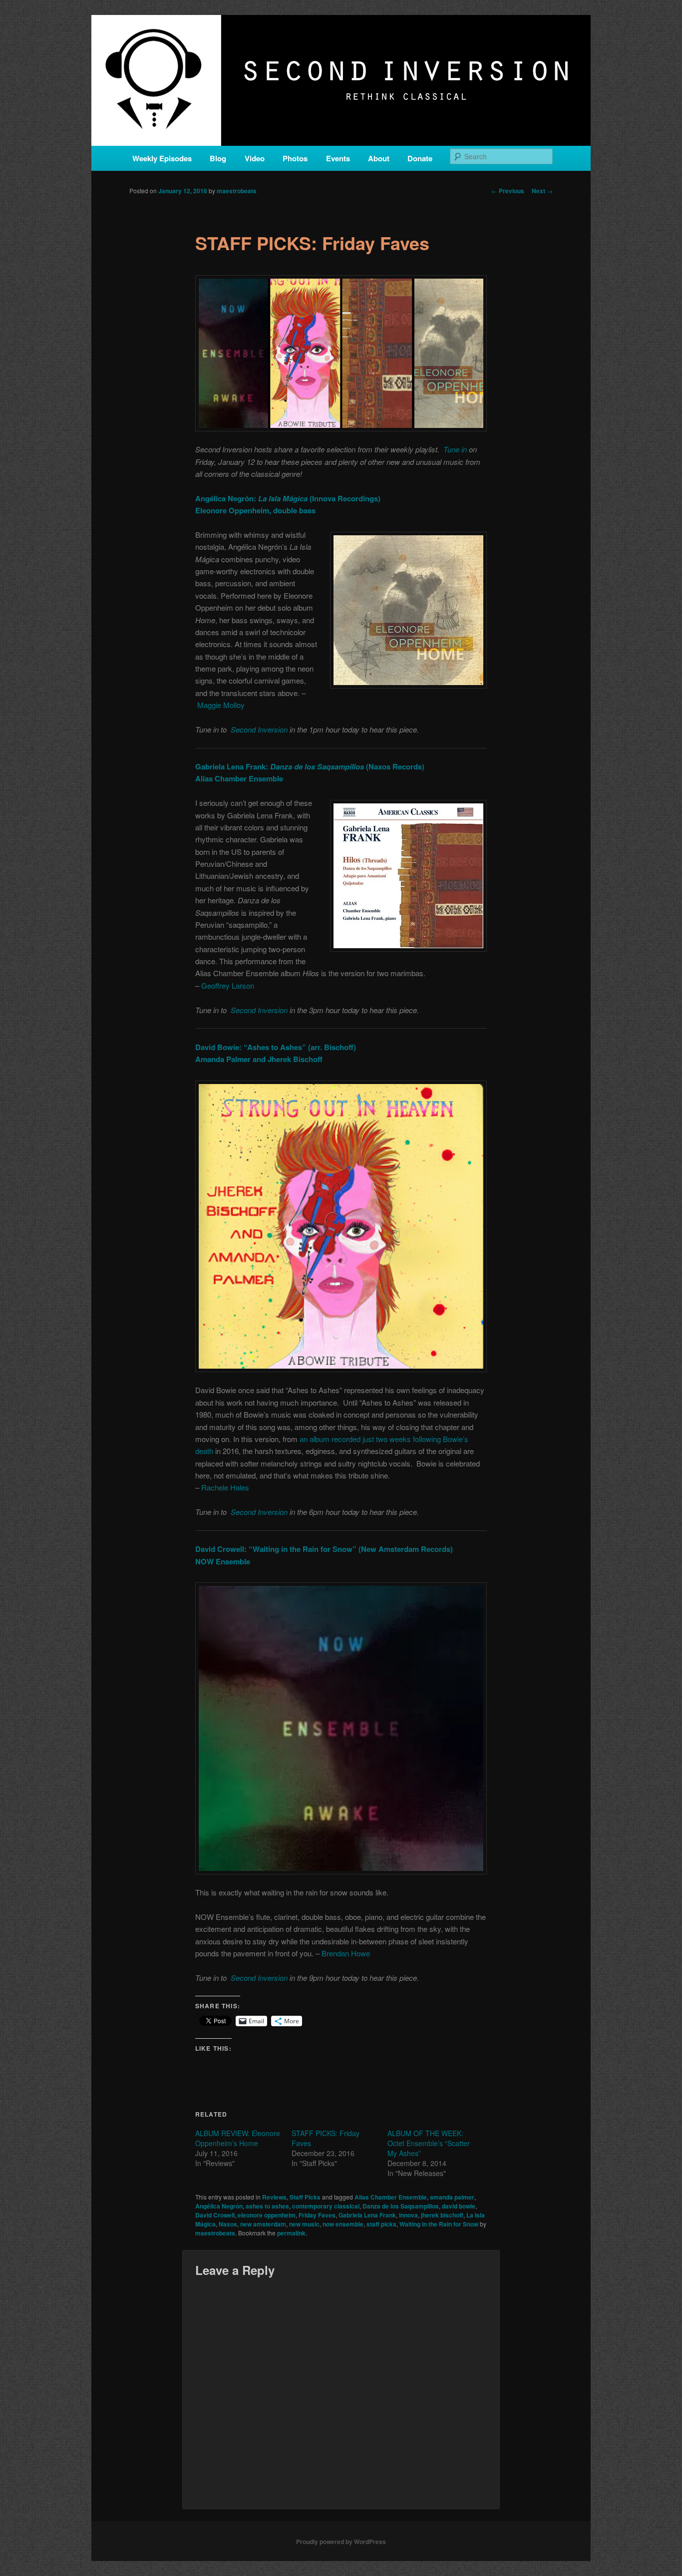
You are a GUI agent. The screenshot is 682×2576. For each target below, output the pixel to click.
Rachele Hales (225, 1487)
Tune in (455, 449)
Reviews (274, 2197)
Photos (295, 158)
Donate (420, 158)
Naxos (228, 2224)
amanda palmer (452, 2197)
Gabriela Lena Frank (367, 2215)
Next (542, 191)
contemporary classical (326, 2206)
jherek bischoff (442, 2215)
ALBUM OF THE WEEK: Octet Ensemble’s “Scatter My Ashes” (429, 2143)
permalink (291, 2233)
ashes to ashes (267, 2206)
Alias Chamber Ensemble (391, 2197)
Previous (508, 191)
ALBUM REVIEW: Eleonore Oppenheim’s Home (238, 2138)
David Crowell (215, 2215)
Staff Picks (305, 2197)
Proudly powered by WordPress (341, 2542)
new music (304, 2224)
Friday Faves (317, 2215)
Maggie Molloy (221, 705)
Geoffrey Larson (228, 985)
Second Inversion (259, 729)
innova (408, 2215)
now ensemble (343, 2224)
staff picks (381, 2224)
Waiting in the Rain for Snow (439, 2224)
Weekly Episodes (162, 158)
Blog (218, 158)
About (379, 158)
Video (255, 158)
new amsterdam (263, 2224)
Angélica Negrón (219, 2206)
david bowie (459, 2206)
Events (338, 158)
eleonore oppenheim (267, 2215)
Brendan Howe (346, 1953)
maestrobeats (237, 191)
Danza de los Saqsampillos (401, 2206)
